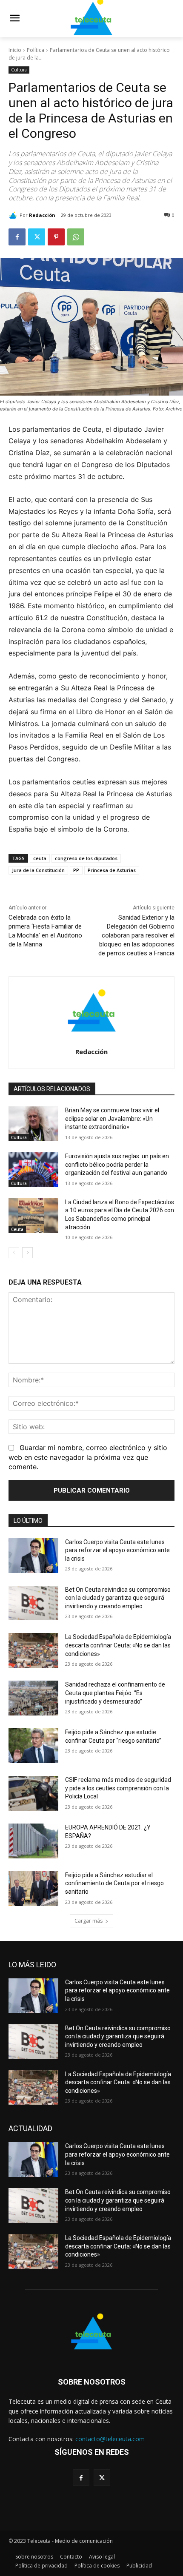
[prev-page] (14, 1253)
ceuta (40, 858)
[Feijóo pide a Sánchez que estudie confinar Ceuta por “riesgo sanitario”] (33, 1746)
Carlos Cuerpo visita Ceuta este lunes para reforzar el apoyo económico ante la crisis (117, 1550)
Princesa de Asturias (112, 870)
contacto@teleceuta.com (110, 2439)
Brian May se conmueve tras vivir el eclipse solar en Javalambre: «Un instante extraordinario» (112, 1118)
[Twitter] (37, 237)
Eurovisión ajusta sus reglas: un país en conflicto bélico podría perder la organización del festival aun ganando (117, 1164)
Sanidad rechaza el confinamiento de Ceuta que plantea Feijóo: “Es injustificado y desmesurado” (115, 1693)
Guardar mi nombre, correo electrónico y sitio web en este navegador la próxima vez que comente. (88, 1457)
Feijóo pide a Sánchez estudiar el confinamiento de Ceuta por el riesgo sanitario (114, 1883)
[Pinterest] (56, 237)
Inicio (15, 50)
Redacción (42, 215)
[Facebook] (17, 237)
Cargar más (89, 1921)
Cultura (19, 70)
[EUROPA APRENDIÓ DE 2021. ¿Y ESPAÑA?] (33, 1841)
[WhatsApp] (76, 237)
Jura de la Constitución (38, 870)
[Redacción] (14, 215)
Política (36, 50)
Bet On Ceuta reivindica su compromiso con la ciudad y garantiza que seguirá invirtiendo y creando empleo (118, 1598)
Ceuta (17, 1229)
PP (76, 870)
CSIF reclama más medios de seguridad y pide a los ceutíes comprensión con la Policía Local (118, 1788)
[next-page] (27, 1253)
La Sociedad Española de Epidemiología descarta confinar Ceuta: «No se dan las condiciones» (118, 1645)
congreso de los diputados (86, 858)
